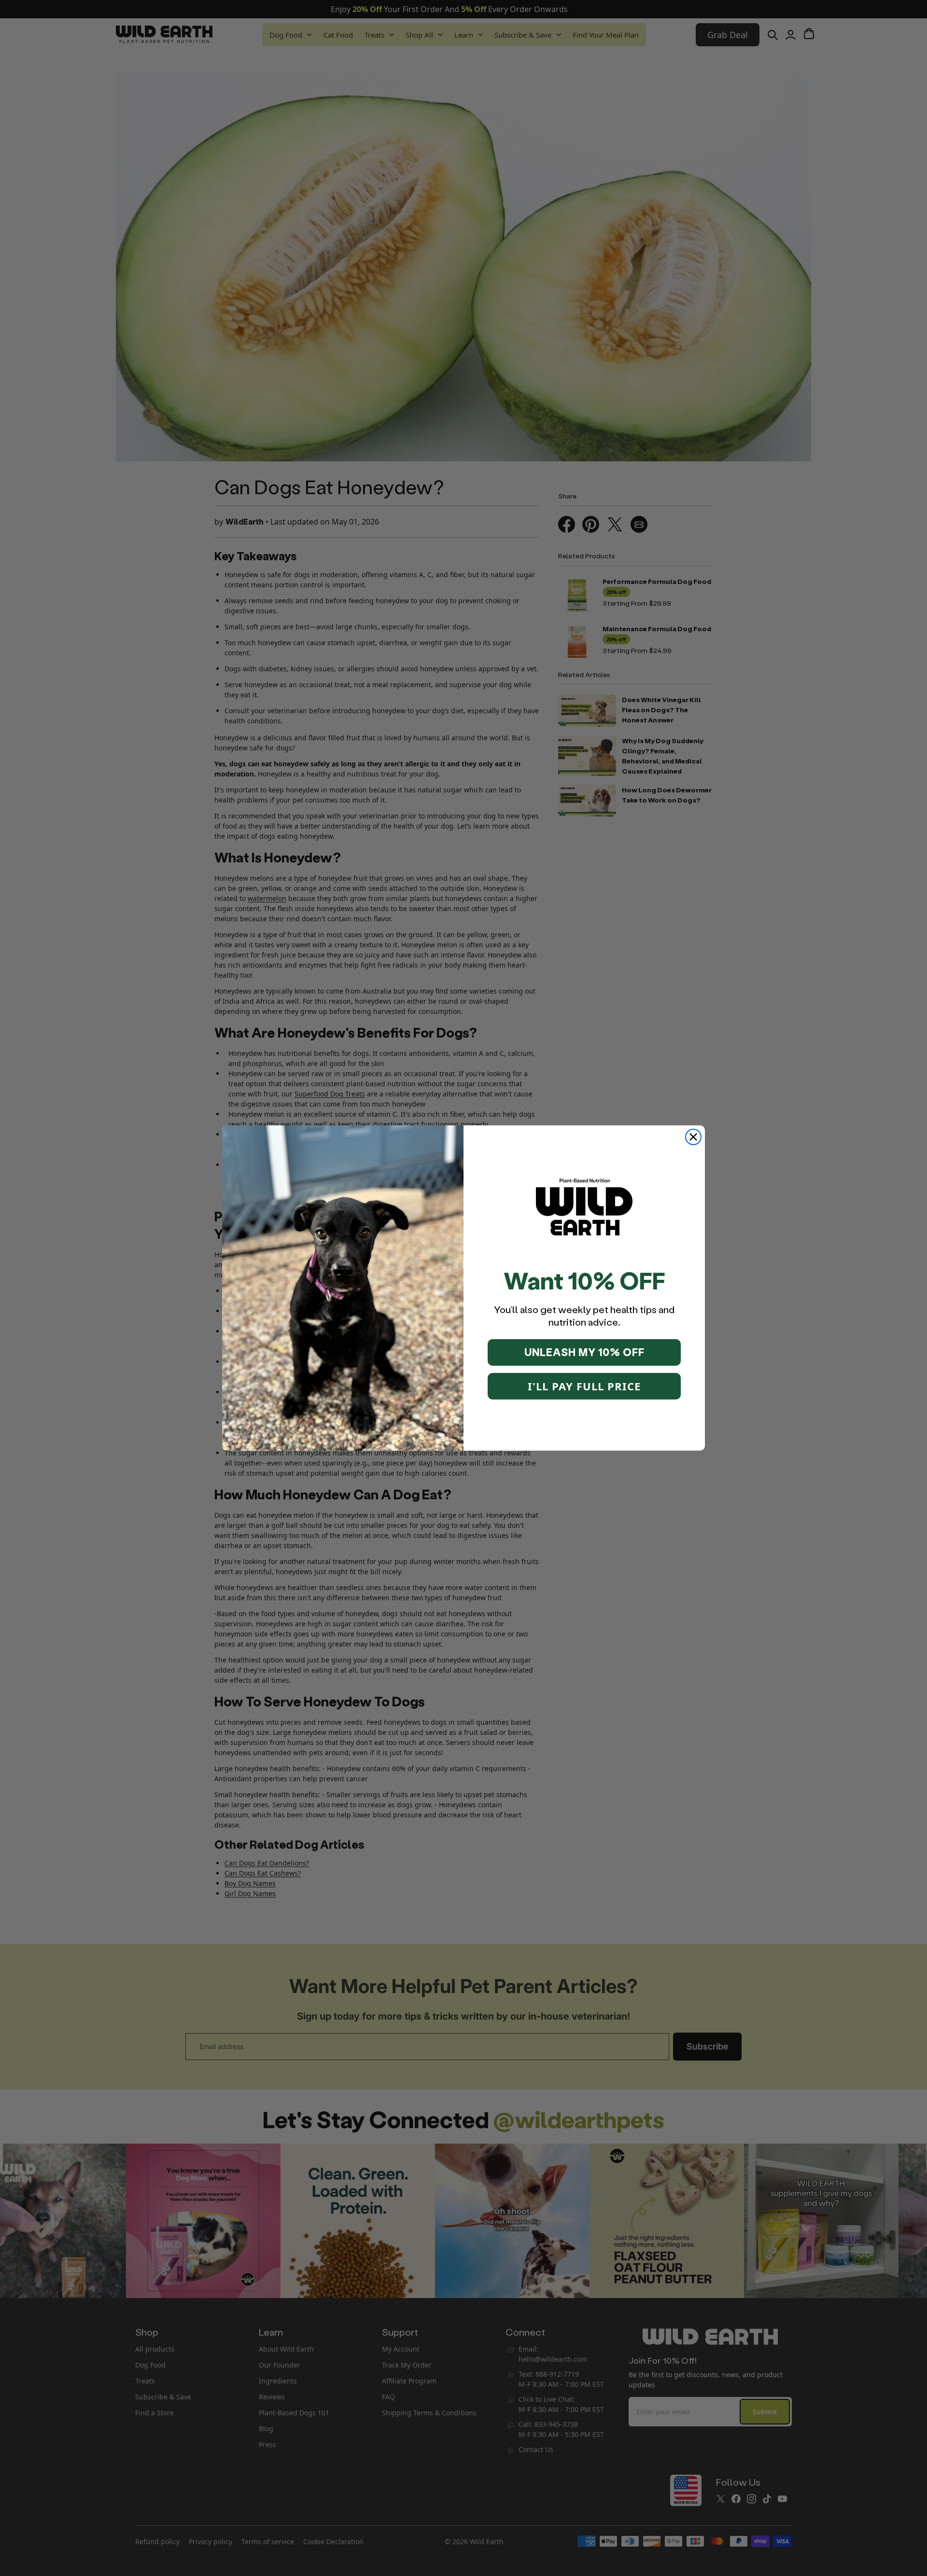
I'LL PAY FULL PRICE (584, 1386)
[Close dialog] (693, 1137)
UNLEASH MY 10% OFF (584, 1352)
